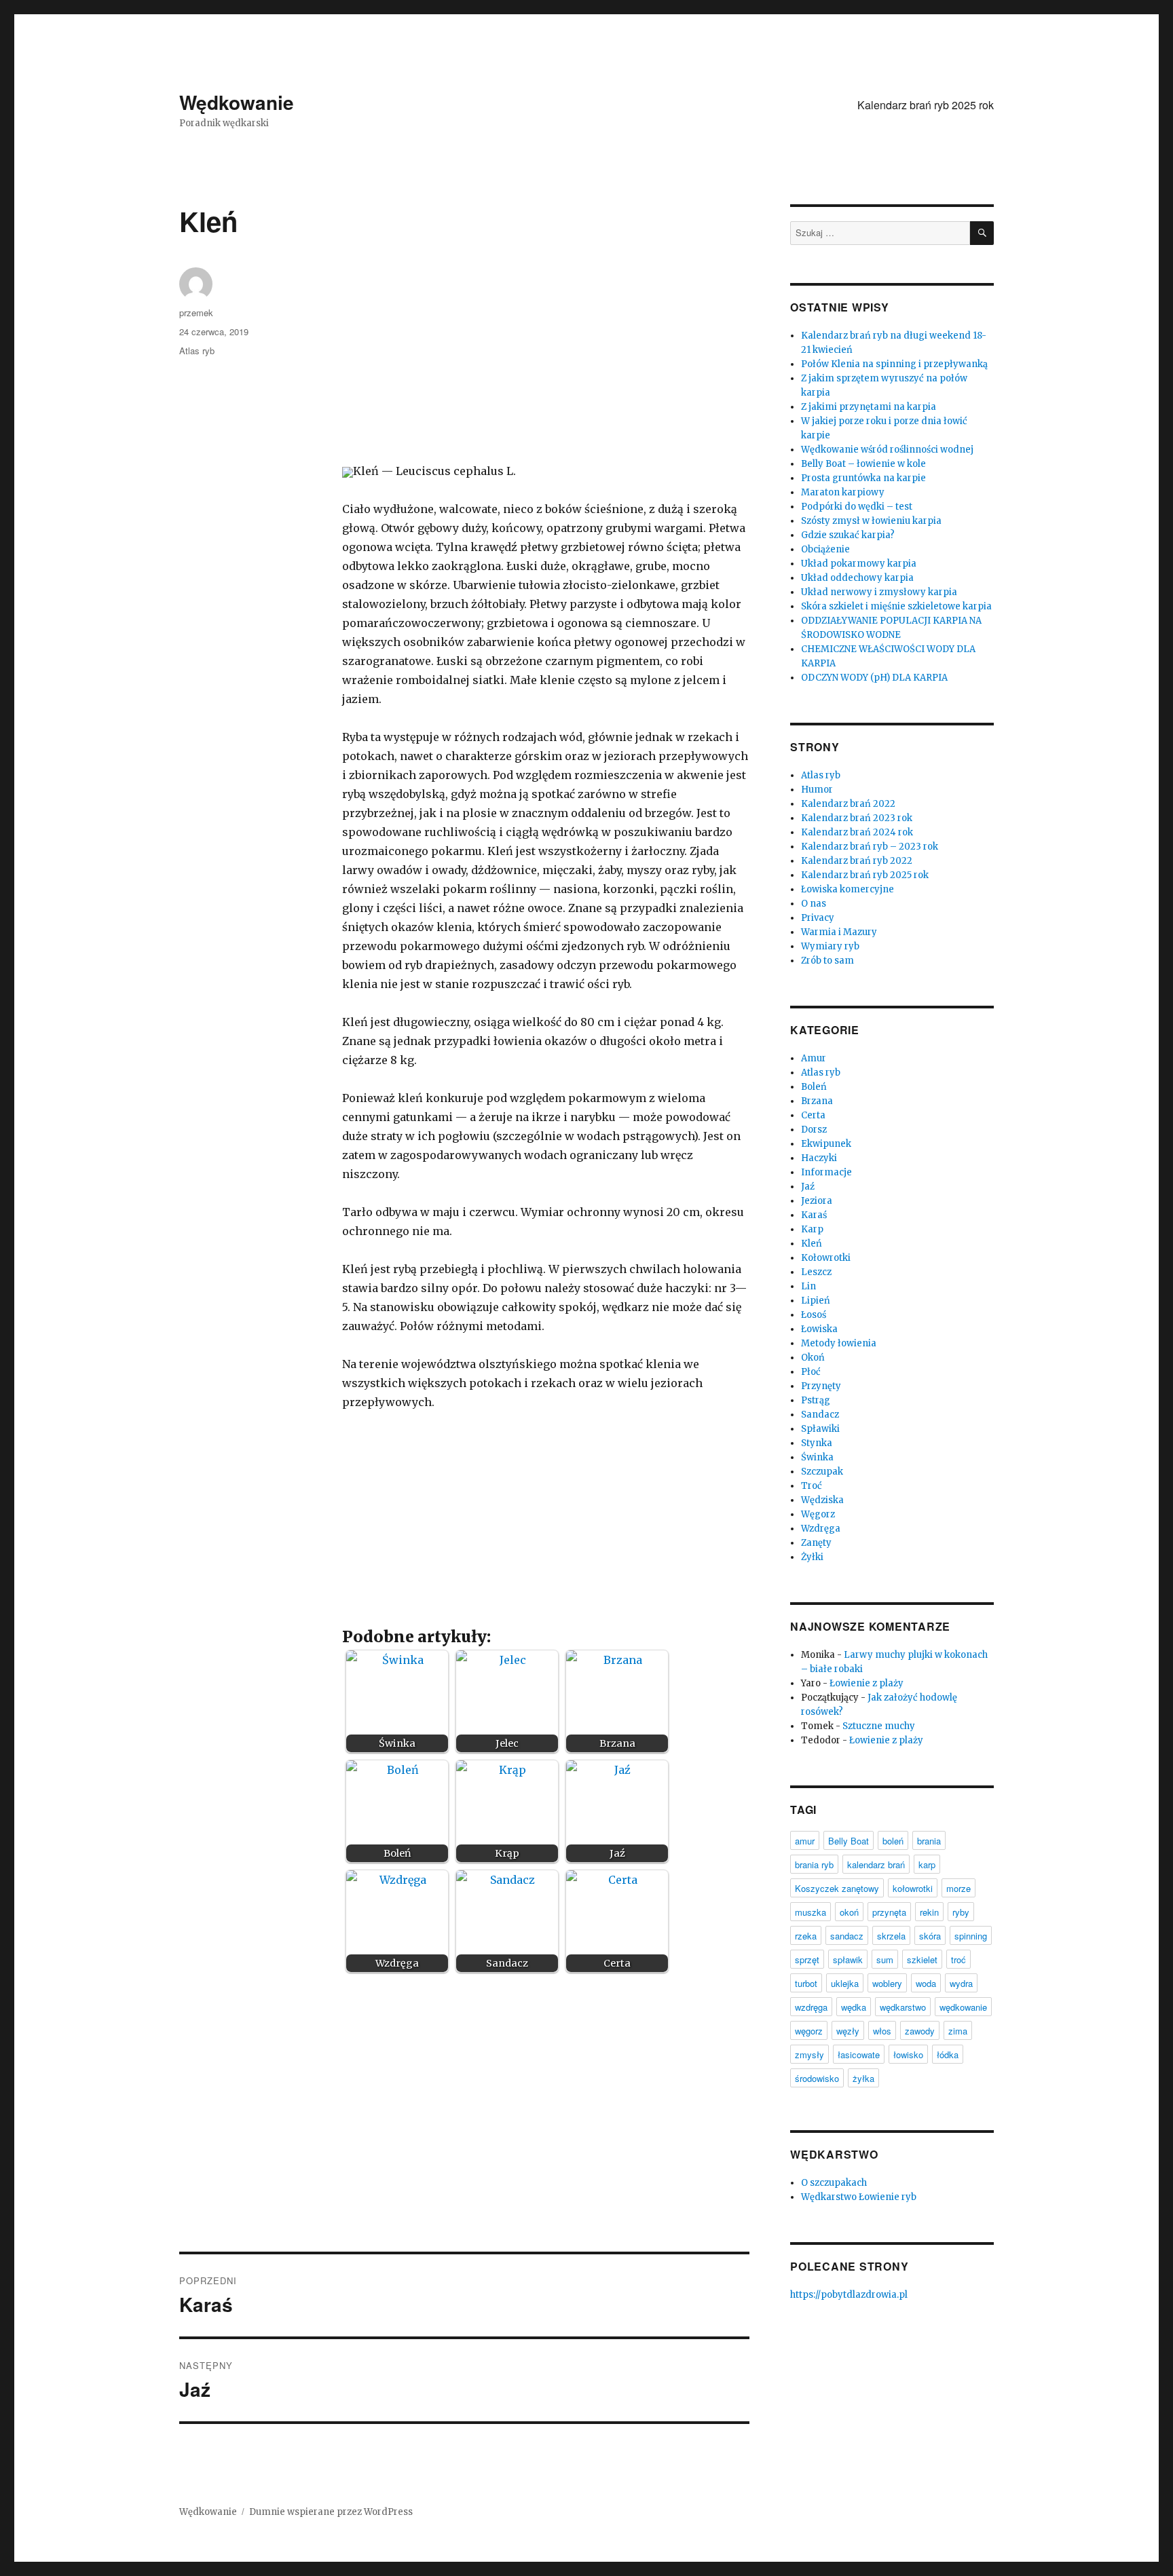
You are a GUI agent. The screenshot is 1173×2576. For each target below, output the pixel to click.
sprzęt (807, 1959)
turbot (806, 1983)
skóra (930, 1936)
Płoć (811, 1372)
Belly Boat (849, 1841)
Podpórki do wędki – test (857, 507)
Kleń (812, 1244)
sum (885, 1959)
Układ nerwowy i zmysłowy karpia (879, 592)
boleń (893, 1841)
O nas (814, 904)
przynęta (889, 1912)
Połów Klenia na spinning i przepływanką (894, 364)
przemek (196, 312)
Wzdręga (821, 1529)
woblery (887, 1983)
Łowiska (819, 1329)
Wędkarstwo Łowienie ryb (859, 2197)
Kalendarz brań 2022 (848, 804)
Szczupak (822, 1472)
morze (958, 1888)
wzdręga (811, 2007)
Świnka (817, 1457)
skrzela (891, 1936)
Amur (814, 1058)
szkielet (922, 1959)
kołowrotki (913, 1888)
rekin (929, 1912)
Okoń (813, 1358)
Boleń (814, 1087)
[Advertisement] (548, 365)
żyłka (863, 2078)
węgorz (809, 2031)
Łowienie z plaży (867, 1683)
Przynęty (821, 1386)
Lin (808, 1286)
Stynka (817, 1443)
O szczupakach (834, 2183)
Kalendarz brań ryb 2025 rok (926, 105)
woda (926, 1983)
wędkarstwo (903, 2007)
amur (805, 1841)
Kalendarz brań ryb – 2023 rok (870, 847)
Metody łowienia (839, 1343)
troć (958, 1959)
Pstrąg (816, 1400)
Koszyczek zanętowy (837, 1888)
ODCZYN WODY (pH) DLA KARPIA (874, 678)
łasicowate (859, 2054)
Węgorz (818, 1514)
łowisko (908, 2054)
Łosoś (814, 1315)
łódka (948, 2054)
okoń (849, 1912)
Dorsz (814, 1130)
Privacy (818, 918)
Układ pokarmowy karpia (859, 564)
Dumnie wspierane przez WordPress (331, 2512)
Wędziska (822, 1500)
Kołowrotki (826, 1258)
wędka (854, 2007)
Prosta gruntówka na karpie (863, 478)
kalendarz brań (876, 1864)
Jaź (808, 1187)
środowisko (817, 2078)
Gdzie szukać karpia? (848, 535)
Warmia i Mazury (839, 932)
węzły (848, 2031)
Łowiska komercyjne (848, 889)
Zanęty (816, 1543)
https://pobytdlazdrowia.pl (849, 2295)
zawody (920, 2031)
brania (929, 1841)
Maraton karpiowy (843, 492)
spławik (848, 1959)
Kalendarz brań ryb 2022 (857, 861)
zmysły (809, 2054)
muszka (811, 1912)
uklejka (845, 1983)
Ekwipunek (826, 1144)
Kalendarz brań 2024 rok (857, 832)
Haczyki (819, 1158)
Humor (817, 790)
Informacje (826, 1172)
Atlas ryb (197, 351)
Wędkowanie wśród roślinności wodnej (887, 450)
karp (927, 1864)
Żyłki (812, 1557)
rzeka (806, 1936)
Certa (813, 1115)
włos (882, 2031)
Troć (812, 1486)
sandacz (847, 1936)
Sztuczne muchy (879, 1726)
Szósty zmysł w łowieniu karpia (871, 521)
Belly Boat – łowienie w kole (863, 464)
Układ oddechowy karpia (857, 578)
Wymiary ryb (830, 946)
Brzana (817, 1101)
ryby (961, 1912)
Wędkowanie (237, 102)
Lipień (816, 1301)
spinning (971, 1936)
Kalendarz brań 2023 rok (857, 818)
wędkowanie (963, 2007)
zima (958, 2031)
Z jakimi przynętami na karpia (869, 407)
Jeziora (817, 1201)
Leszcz (816, 1272)
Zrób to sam (827, 961)
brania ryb (814, 1864)
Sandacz (820, 1415)
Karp (812, 1229)
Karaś (814, 1215)
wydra (961, 1983)
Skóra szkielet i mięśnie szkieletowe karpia (896, 606)
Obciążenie (825, 549)
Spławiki (820, 1429)
